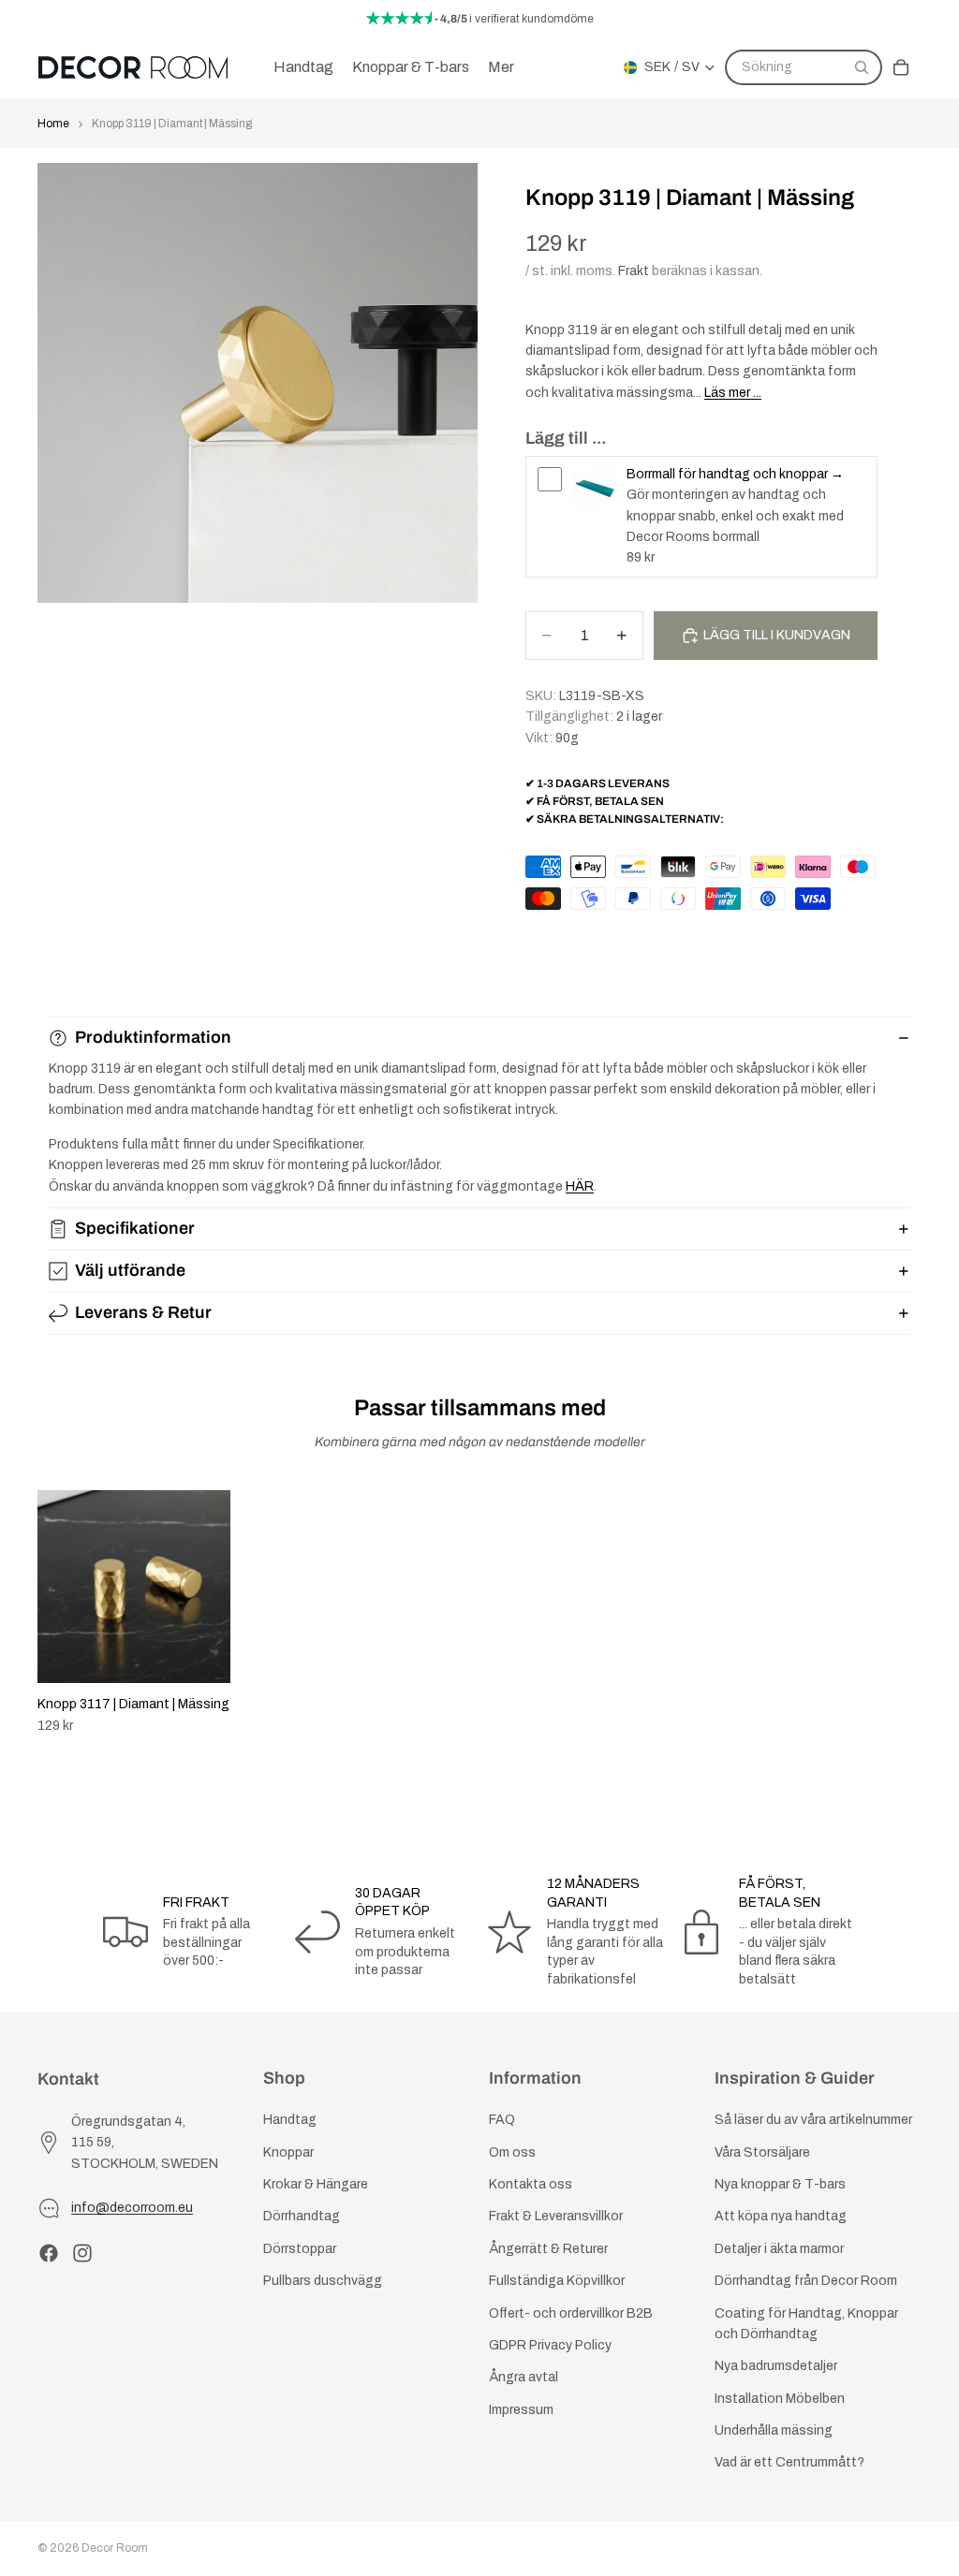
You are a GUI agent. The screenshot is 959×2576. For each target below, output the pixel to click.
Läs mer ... (733, 393)
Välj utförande (130, 1270)
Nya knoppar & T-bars (780, 2184)
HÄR (580, 1186)
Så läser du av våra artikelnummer (813, 2120)
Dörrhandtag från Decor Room (806, 2281)
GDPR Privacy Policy (550, 2345)
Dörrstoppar (300, 2249)
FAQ (502, 2120)
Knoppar (288, 2152)
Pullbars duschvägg (323, 2281)
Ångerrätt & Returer (548, 2249)
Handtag (290, 2120)
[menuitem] (501, 67)
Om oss (512, 2152)
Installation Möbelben (780, 2399)
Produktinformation (153, 1037)
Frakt (634, 271)
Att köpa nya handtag (781, 2216)
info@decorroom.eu (132, 2208)
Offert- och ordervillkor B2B (571, 2313)
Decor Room (115, 2548)
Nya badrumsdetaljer (776, 2366)
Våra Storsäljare (762, 2152)
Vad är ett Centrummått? (789, 2462)
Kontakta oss (531, 2184)
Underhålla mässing (774, 2430)
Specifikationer (135, 1228)
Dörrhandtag (302, 2216)
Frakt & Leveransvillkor (556, 2216)
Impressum (521, 2410)
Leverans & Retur (143, 1312)
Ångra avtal (524, 2377)
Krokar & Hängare (316, 2184)
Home (53, 124)
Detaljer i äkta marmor (779, 2249)
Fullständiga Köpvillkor (557, 2281)
